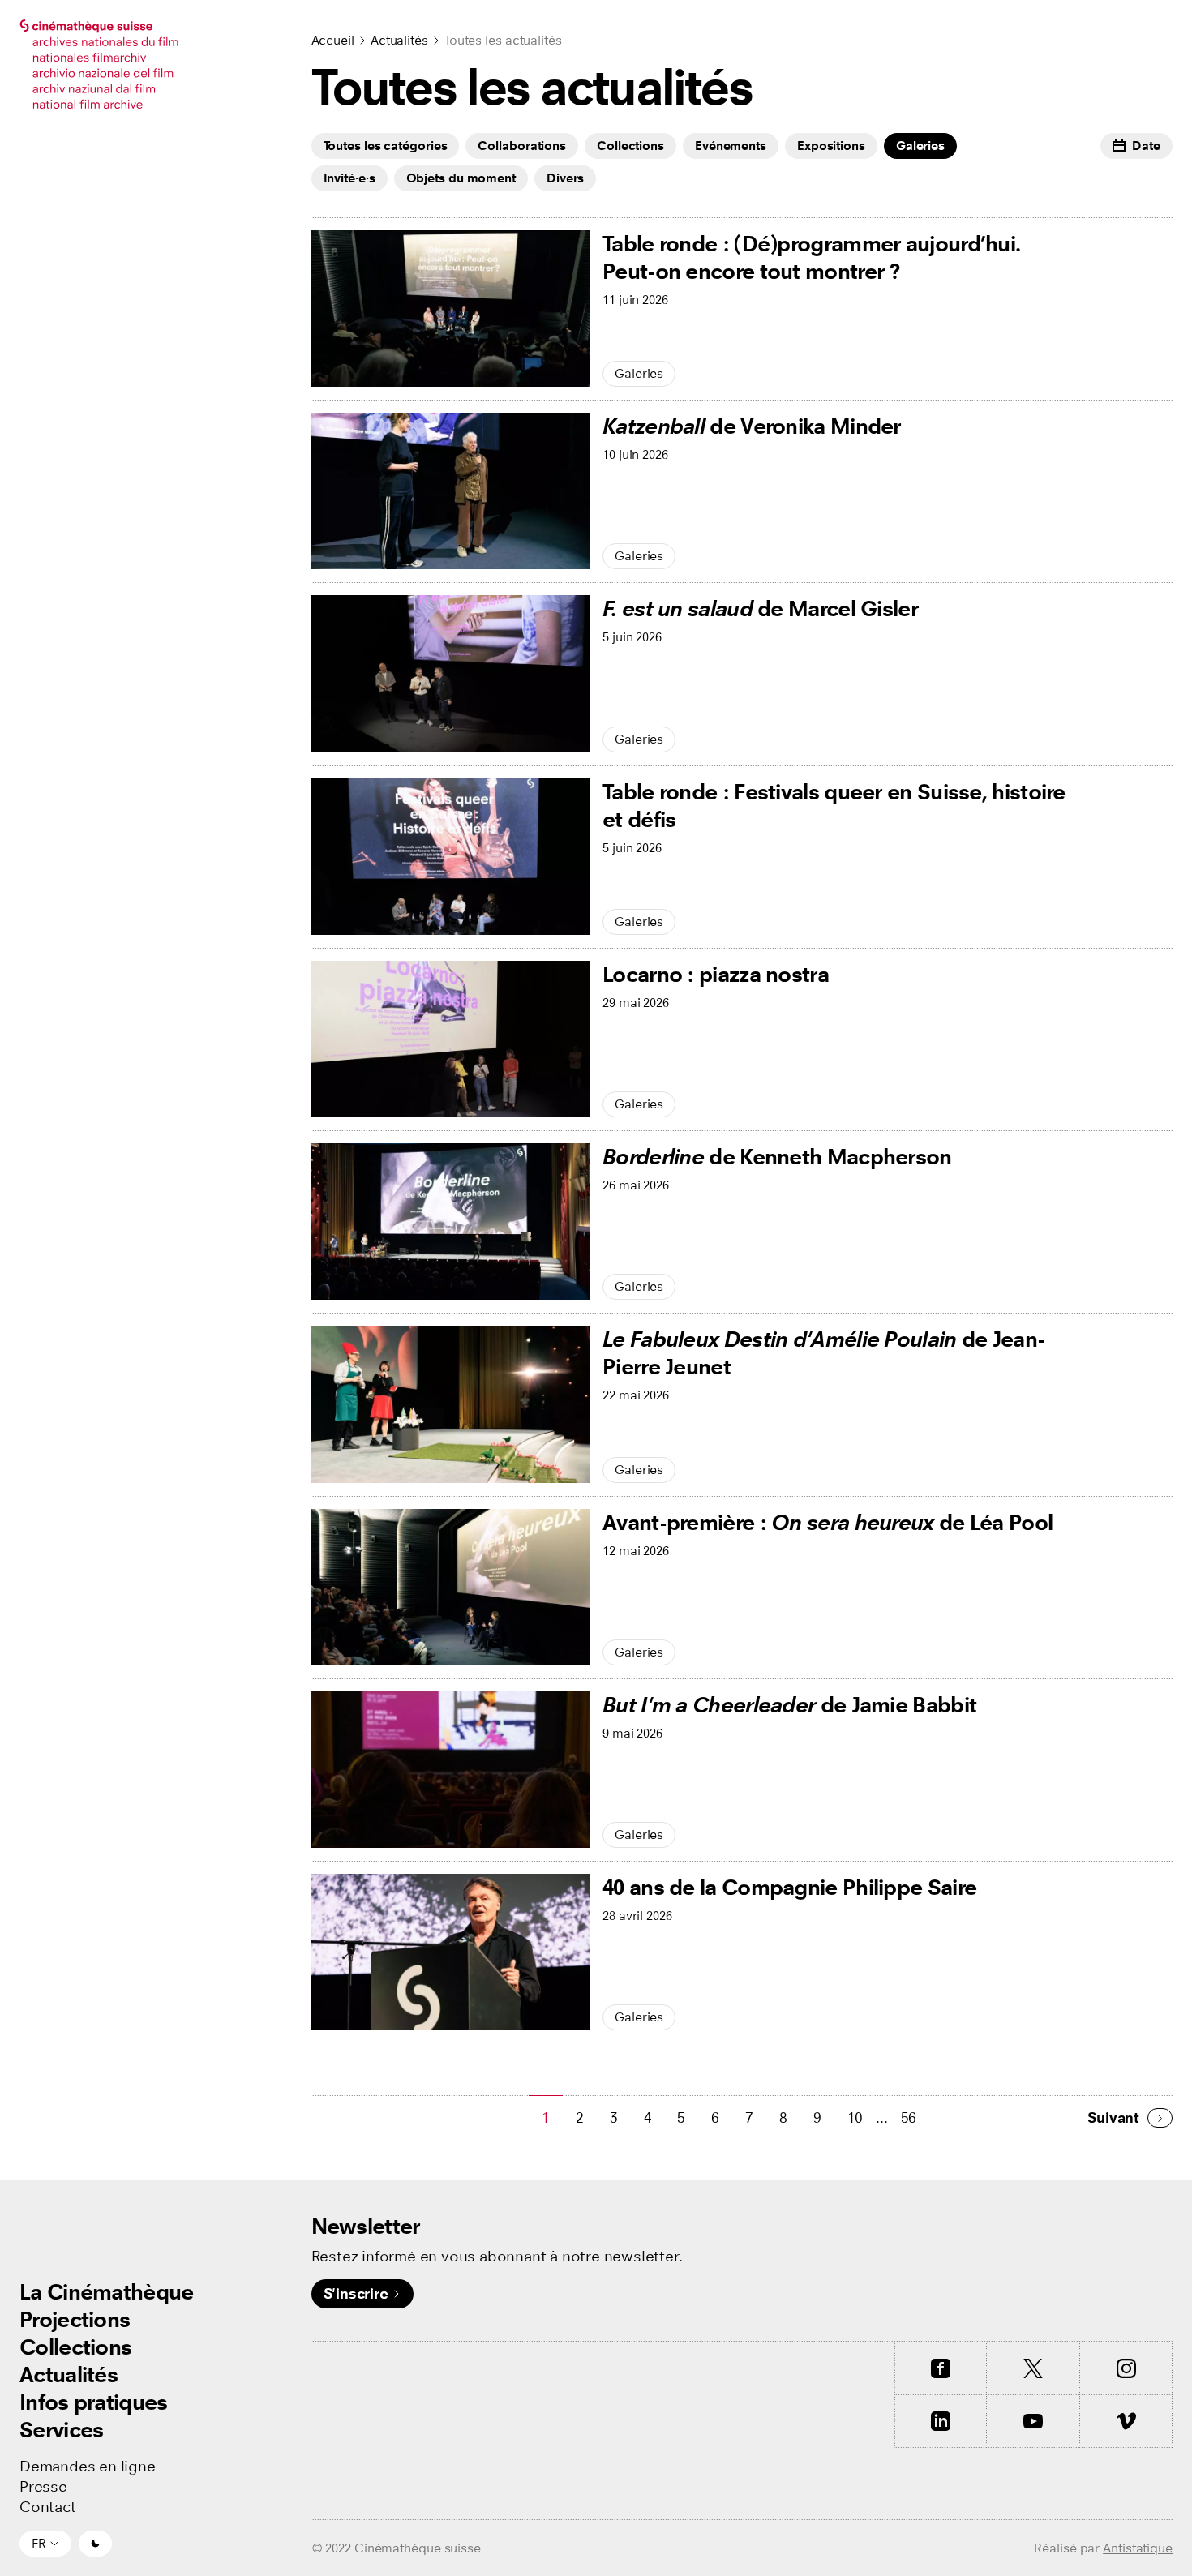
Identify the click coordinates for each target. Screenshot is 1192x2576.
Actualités (69, 2375)
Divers (565, 178)
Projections (75, 2319)
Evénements (731, 146)
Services (61, 2430)
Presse (43, 2487)
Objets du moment (461, 178)
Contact (48, 2507)
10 (855, 2118)
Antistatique (1138, 2548)
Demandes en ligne (88, 2467)
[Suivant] (1160, 2118)
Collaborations (522, 146)
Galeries (920, 146)
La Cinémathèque (107, 2292)
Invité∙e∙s (349, 178)
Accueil (333, 40)
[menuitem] (107, 2292)
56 (909, 2118)
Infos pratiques (94, 2402)
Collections (75, 2347)
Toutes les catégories (386, 146)
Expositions (831, 146)
